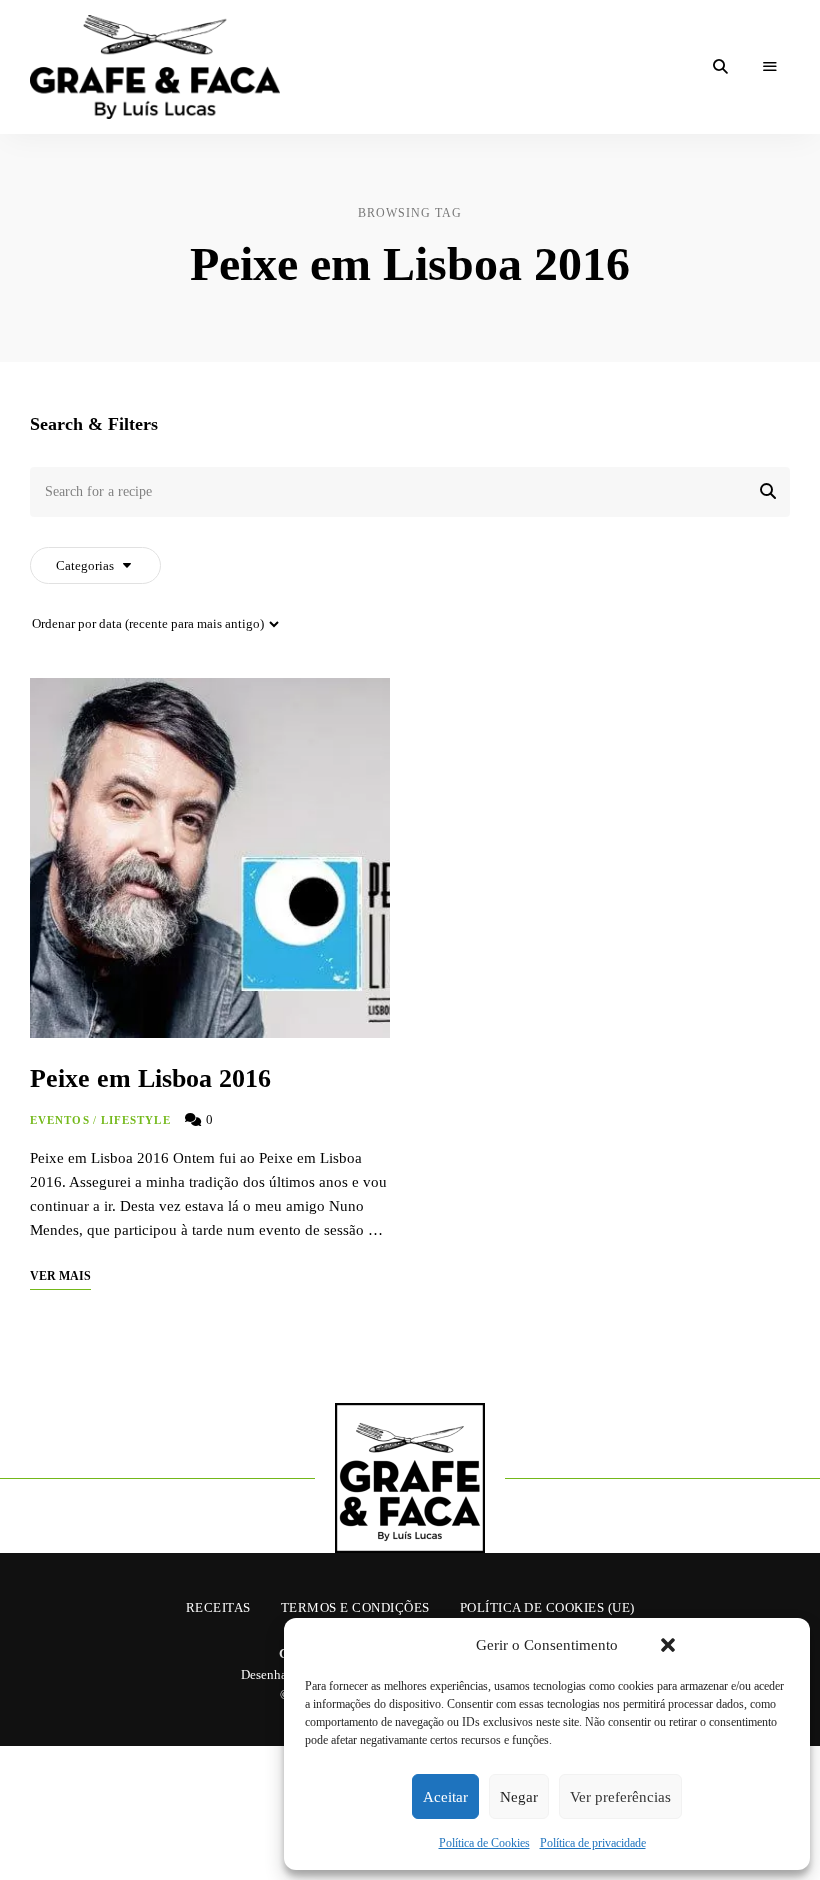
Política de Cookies (484, 1843)
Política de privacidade (593, 1843)
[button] (668, 1645)
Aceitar (445, 1797)
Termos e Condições (355, 1607)
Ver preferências (620, 1797)
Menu (770, 67)
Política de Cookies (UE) (547, 1607)
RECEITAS (218, 1607)
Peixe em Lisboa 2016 (150, 1078)
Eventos (60, 1120)
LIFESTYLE (136, 1120)
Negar (519, 1797)
